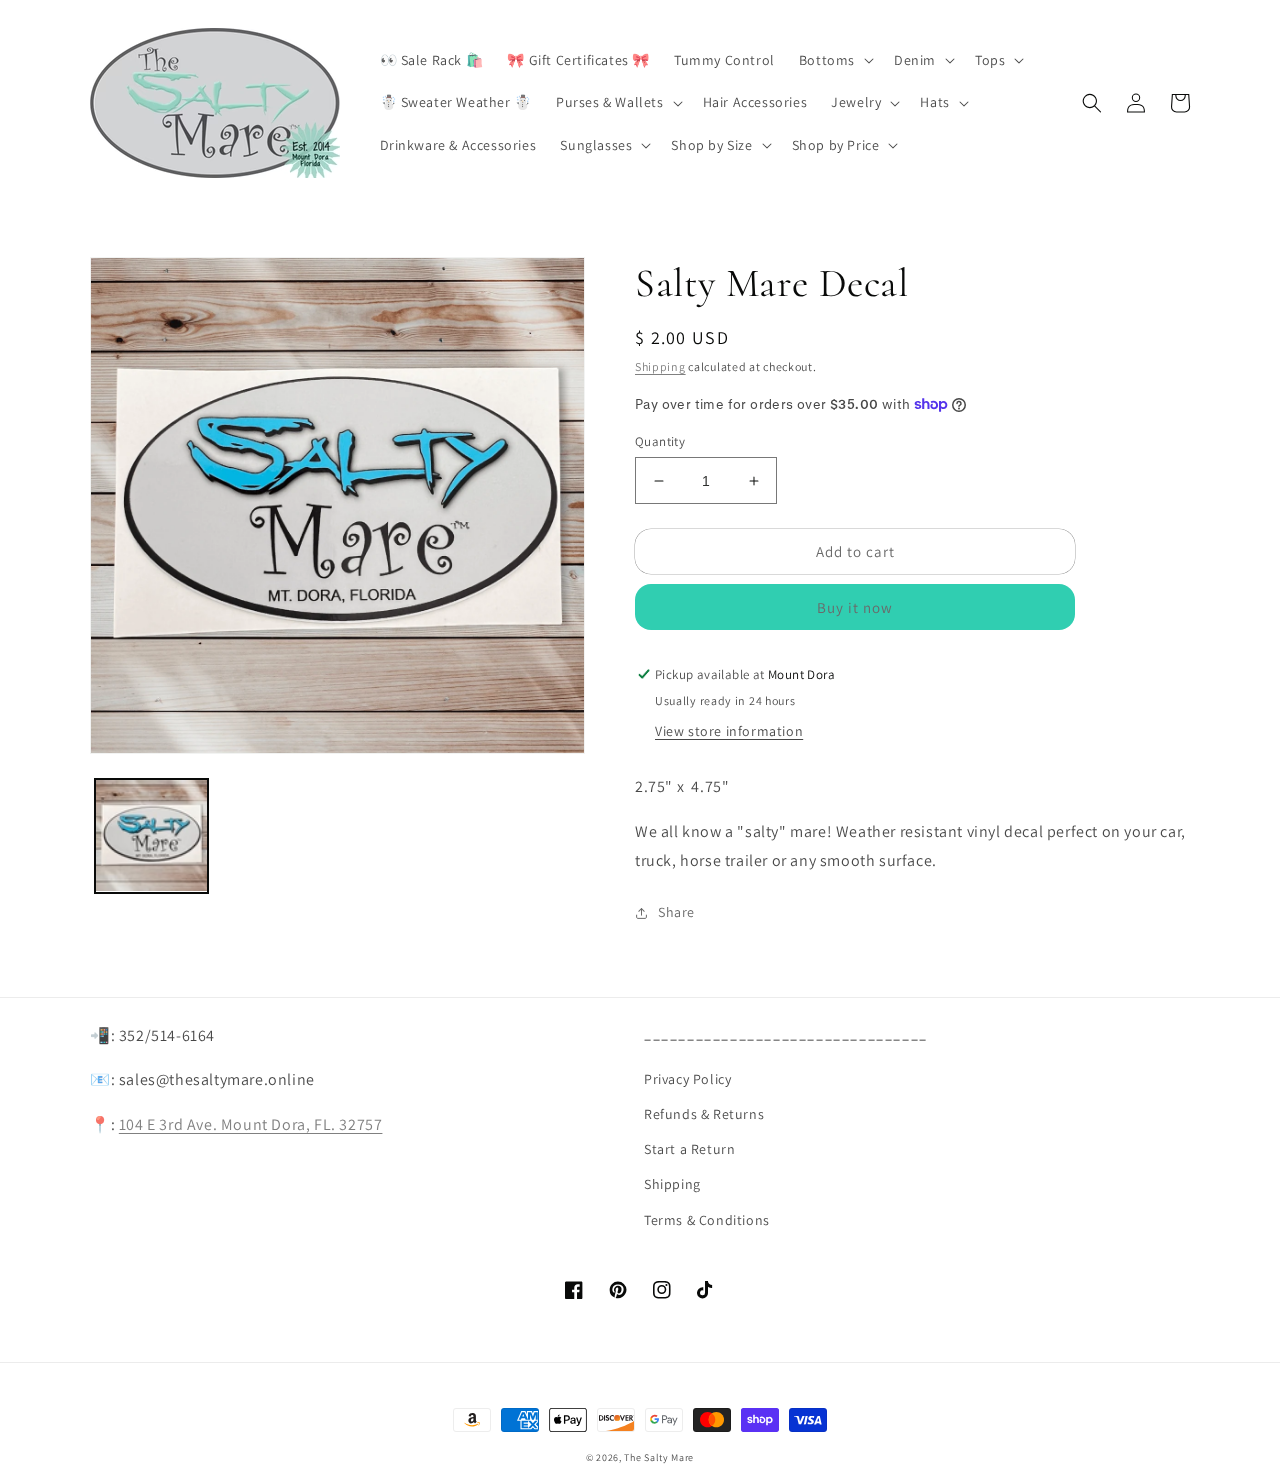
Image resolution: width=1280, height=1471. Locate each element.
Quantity (660, 441)
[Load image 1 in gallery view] (151, 835)
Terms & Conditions (707, 1220)
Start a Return (689, 1149)
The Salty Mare (659, 1457)
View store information (729, 731)
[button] (834, 60)
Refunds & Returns (704, 1114)
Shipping (660, 366)
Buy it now (855, 607)
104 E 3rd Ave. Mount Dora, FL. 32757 (251, 1124)
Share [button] (676, 912)
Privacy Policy (687, 1079)
